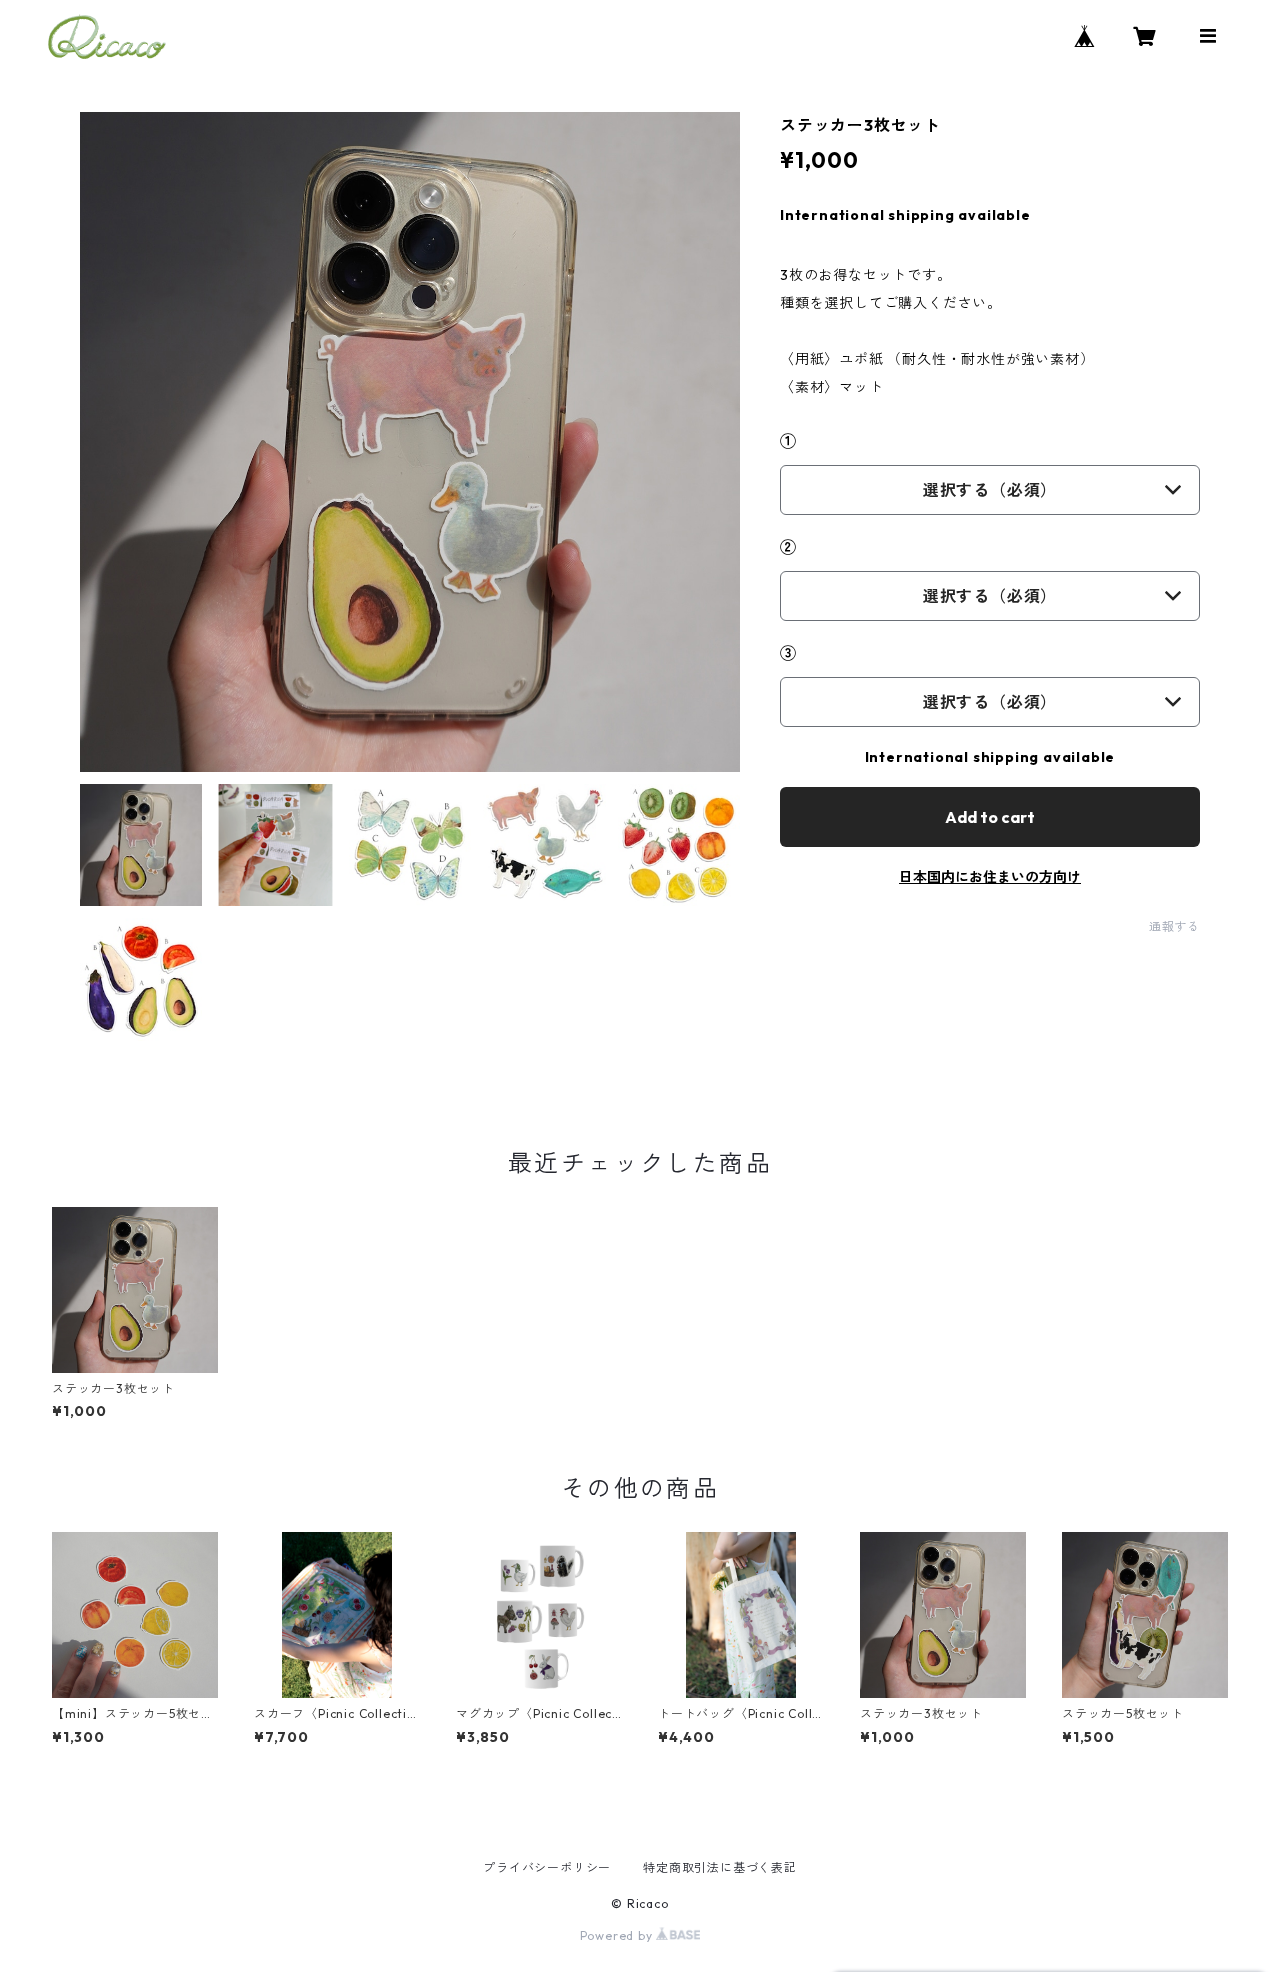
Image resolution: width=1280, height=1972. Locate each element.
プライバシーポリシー (547, 1867)
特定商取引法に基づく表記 (720, 1867)
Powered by (618, 1935)
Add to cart (990, 817)
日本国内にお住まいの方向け (990, 877)
